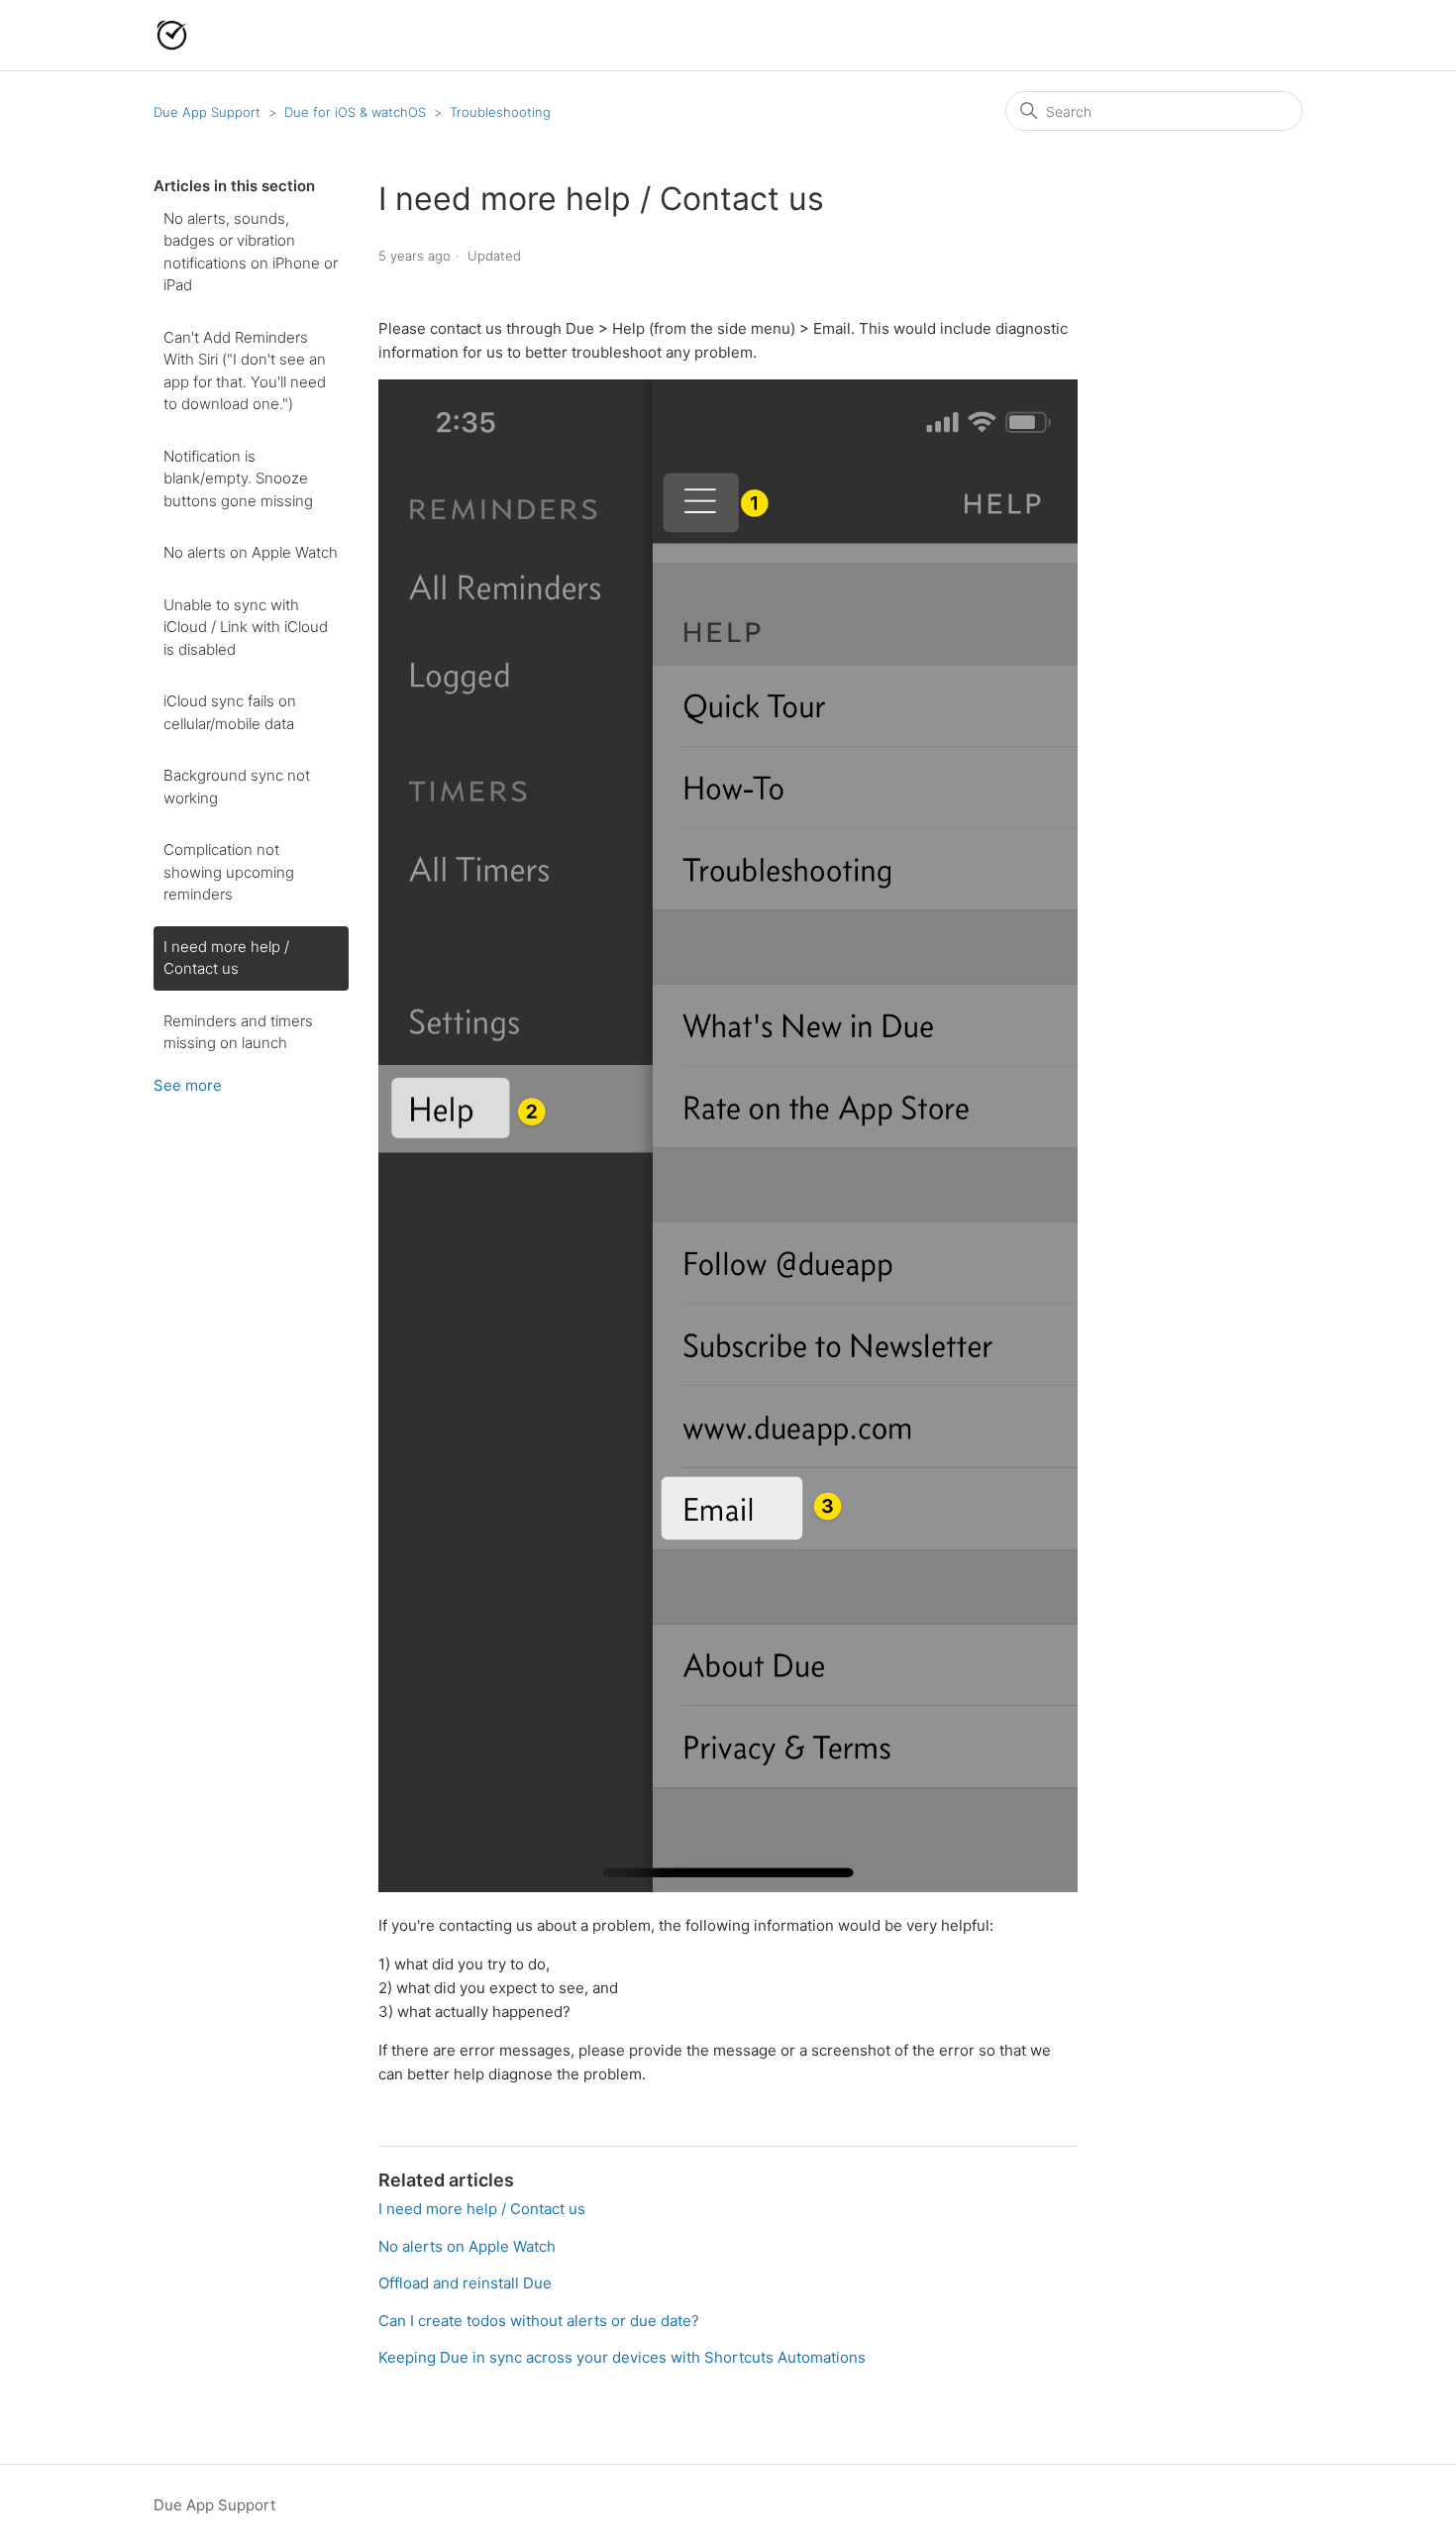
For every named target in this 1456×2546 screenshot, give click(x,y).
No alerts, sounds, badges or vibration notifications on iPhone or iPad (251, 252)
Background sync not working (237, 787)
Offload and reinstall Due (465, 2283)
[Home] (172, 35)
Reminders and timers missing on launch (238, 1032)
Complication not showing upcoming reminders (229, 872)
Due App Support (207, 112)
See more (188, 1085)
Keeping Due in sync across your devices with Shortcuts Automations (622, 2357)
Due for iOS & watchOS (355, 112)
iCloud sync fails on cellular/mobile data (230, 712)
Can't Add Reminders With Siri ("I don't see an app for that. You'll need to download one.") (245, 371)
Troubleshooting (500, 112)
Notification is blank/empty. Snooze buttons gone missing (238, 478)
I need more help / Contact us (226, 958)
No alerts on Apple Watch (251, 552)
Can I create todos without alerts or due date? (539, 2321)
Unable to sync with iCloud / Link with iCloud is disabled (246, 627)
